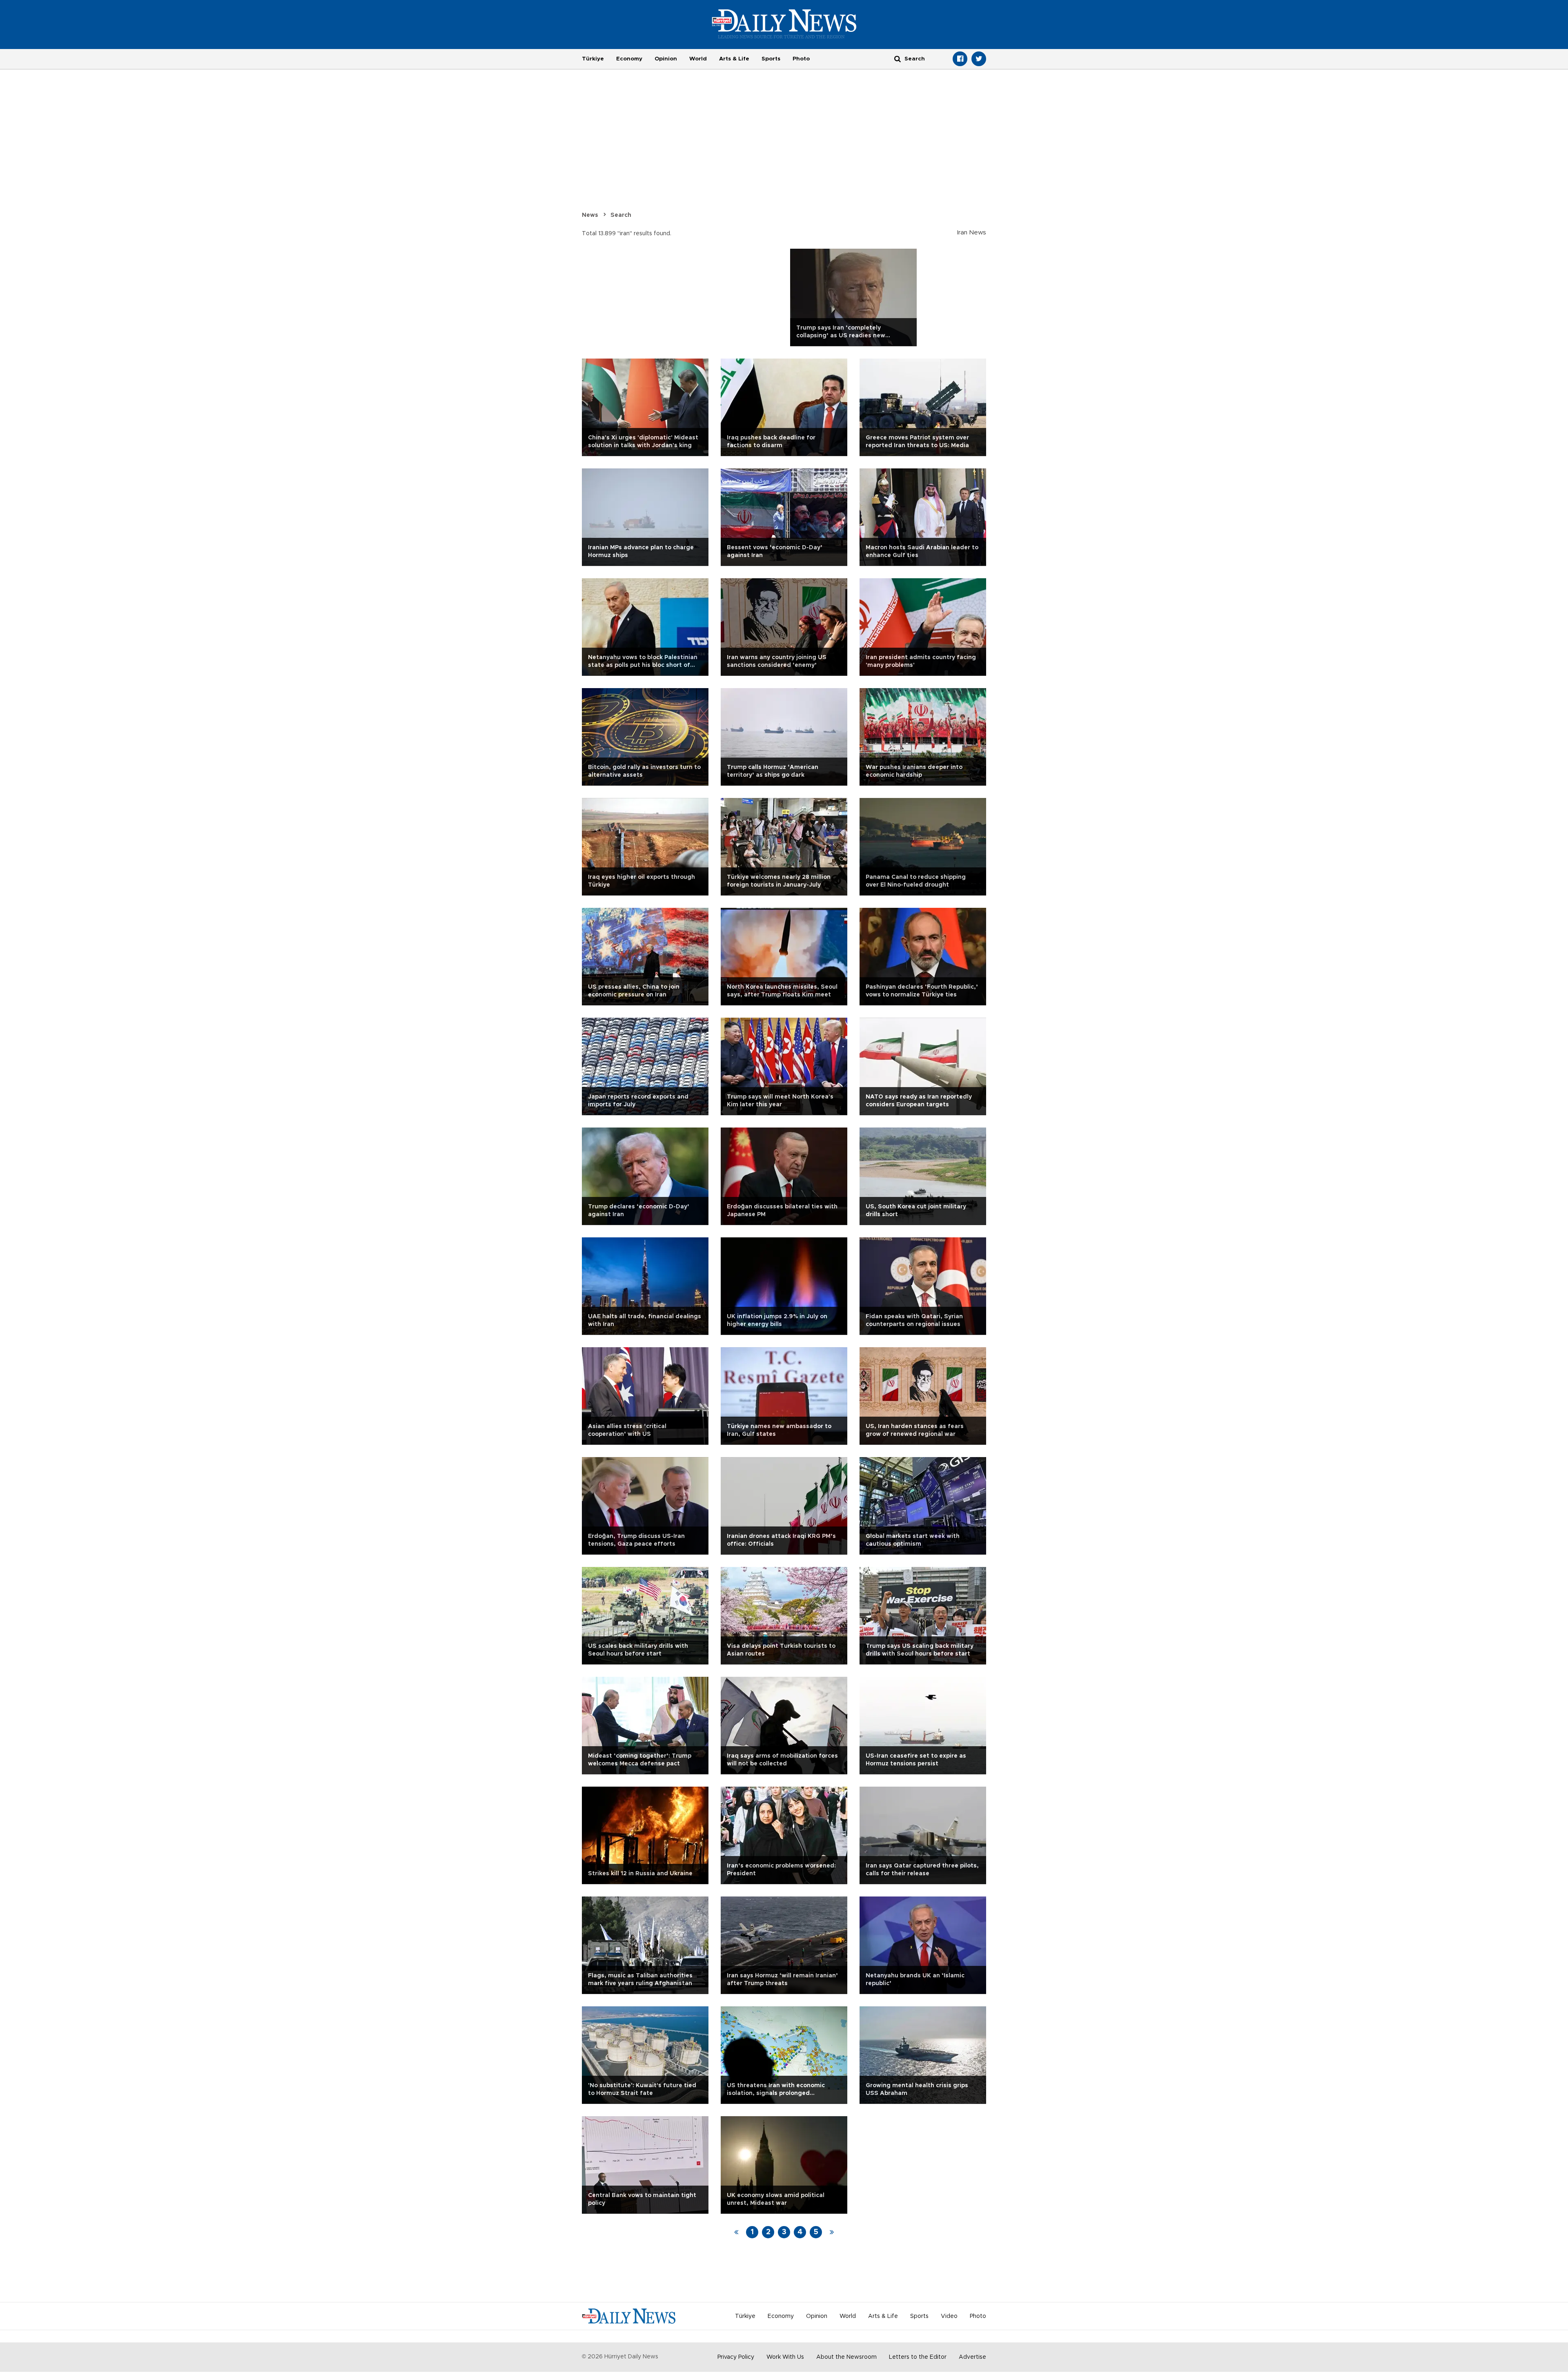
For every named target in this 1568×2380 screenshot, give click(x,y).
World (698, 59)
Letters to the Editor (918, 2357)
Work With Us (785, 2357)
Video (949, 2316)
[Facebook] (960, 59)
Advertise (972, 2357)
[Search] (898, 59)
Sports (771, 59)
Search (621, 215)
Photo (801, 59)
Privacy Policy (736, 2357)
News (590, 215)
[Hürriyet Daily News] (784, 24)
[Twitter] (979, 59)
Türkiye (593, 59)
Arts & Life (734, 59)
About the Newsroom (846, 2357)
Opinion (666, 59)
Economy (629, 59)
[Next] (832, 2232)
